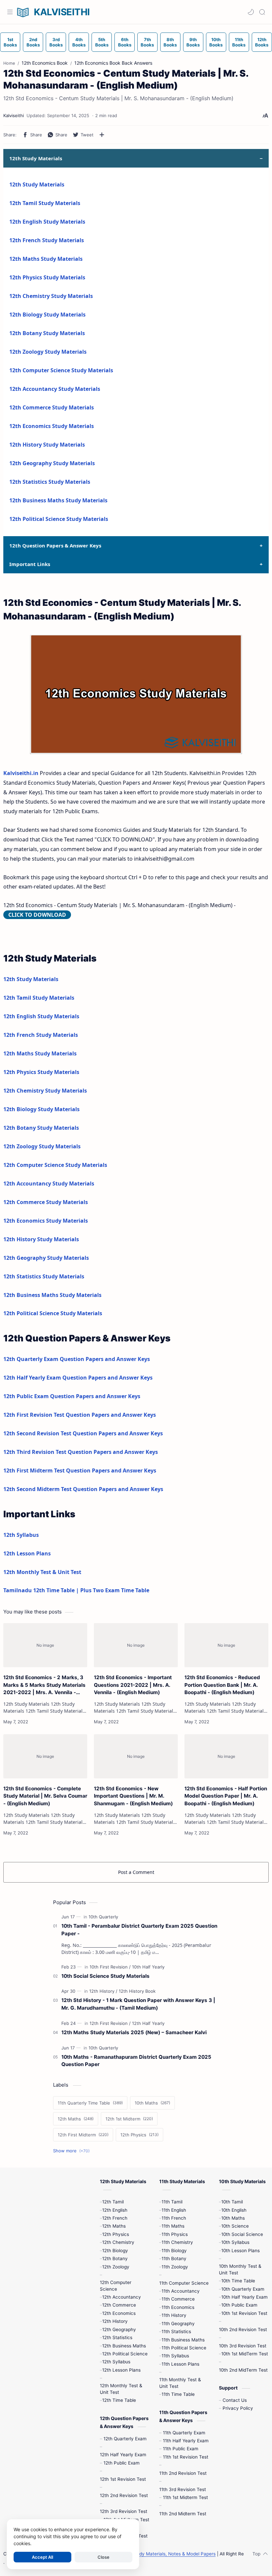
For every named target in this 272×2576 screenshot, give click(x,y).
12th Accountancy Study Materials (55, 389)
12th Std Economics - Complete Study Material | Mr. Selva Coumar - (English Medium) (45, 1796)
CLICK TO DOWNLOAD (37, 915)
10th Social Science (242, 2234)
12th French (115, 2218)
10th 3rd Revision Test (243, 2346)
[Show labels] (73, 2151)
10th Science (235, 2226)
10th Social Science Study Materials (105, 1976)
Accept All (42, 2557)
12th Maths (114, 2226)
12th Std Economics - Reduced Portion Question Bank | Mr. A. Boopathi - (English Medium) (222, 1685)
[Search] (262, 12)
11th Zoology (175, 2267)
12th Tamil (113, 2202)
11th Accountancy (181, 2291)
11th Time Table (178, 2394)
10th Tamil (232, 2202)
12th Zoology (116, 2267)
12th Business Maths (124, 2346)
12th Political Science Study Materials (59, 519)
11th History (174, 2315)
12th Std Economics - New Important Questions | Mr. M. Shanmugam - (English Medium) (133, 1796)
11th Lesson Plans (180, 2364)
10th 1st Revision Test (244, 2313)
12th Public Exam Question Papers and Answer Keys (72, 1396)
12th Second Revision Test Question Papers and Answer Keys (83, 1433)
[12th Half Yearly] (148, 2023)
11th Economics (178, 2307)
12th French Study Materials (47, 240)
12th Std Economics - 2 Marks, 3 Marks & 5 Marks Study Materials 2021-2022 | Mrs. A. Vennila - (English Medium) (44, 1685)
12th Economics (119, 2313)
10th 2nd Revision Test (243, 2329)
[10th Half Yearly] (148, 1967)
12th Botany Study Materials (47, 333)
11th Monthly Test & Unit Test (180, 2383)
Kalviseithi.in (21, 773)
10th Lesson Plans (240, 2251)
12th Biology (115, 2251)
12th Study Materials (37, 184)
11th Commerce (178, 2299)
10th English (234, 2210)
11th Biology (174, 2251)
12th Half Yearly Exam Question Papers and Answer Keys (78, 1378)
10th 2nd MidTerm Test (243, 2370)
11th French (174, 2218)
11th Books (239, 42)
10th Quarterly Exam (243, 2289)
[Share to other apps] (102, 135)
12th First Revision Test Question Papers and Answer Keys (80, 1415)
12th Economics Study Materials (52, 426)
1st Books (10, 42)
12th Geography (119, 2329)
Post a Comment (136, 1872)
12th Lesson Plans (27, 1553)
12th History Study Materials (47, 445)
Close (103, 2557)
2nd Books (33, 42)
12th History (115, 2321)
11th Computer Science (184, 2283)
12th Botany (115, 2258)
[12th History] (103, 1991)
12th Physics (116, 2234)
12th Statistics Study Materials (50, 482)
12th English (115, 2210)
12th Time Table (119, 2400)
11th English (174, 2210)
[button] (251, 12)
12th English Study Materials (47, 222)
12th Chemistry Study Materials (51, 296)
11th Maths (173, 2226)
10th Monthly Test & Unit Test (240, 2269)
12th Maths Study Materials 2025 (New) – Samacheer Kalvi (134, 2032)
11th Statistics (176, 2331)
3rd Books (56, 42)
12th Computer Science (116, 2286)
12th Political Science (125, 2354)
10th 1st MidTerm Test (245, 2354)
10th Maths (233, 2218)
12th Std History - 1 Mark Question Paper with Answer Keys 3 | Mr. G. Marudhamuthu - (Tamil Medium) (138, 2004)
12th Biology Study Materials (47, 315)
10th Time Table (238, 2281)
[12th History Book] (137, 1991)
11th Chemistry (177, 2242)
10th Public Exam (239, 2305)
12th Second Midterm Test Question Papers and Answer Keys (83, 1489)
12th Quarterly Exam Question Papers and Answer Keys (77, 1359)
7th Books (147, 42)
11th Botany (174, 2258)
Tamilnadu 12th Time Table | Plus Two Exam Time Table (76, 1590)
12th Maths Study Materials (46, 259)
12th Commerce (119, 2305)
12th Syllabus (21, 1535)
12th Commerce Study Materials (52, 407)
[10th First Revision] (110, 1967)
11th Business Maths (183, 2340)
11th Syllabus (175, 2356)
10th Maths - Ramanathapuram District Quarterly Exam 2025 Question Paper (136, 2061)
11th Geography (178, 2324)
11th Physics (175, 2234)
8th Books (170, 42)
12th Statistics (117, 2337)
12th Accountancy (122, 2297)
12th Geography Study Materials (52, 463)
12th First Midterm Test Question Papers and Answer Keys (80, 1470)
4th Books (79, 42)
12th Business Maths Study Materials (58, 500)
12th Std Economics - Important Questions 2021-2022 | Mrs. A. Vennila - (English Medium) (133, 1685)
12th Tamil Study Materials (45, 203)
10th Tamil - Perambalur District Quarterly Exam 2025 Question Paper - (139, 1930)
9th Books (193, 42)
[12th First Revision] (110, 2023)
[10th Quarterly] (103, 1917)
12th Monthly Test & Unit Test (42, 1572)
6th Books (125, 42)
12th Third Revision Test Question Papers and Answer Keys (81, 1452)
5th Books (102, 42)
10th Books (216, 42)
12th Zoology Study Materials (48, 352)
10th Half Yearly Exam (244, 2297)
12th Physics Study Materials (47, 277)
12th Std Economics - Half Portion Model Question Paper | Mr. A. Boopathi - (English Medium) (226, 1796)
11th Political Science (184, 2348)
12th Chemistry (118, 2242)
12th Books (262, 42)
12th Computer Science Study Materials (61, 370)
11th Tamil (172, 2202)
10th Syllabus (235, 2242)
